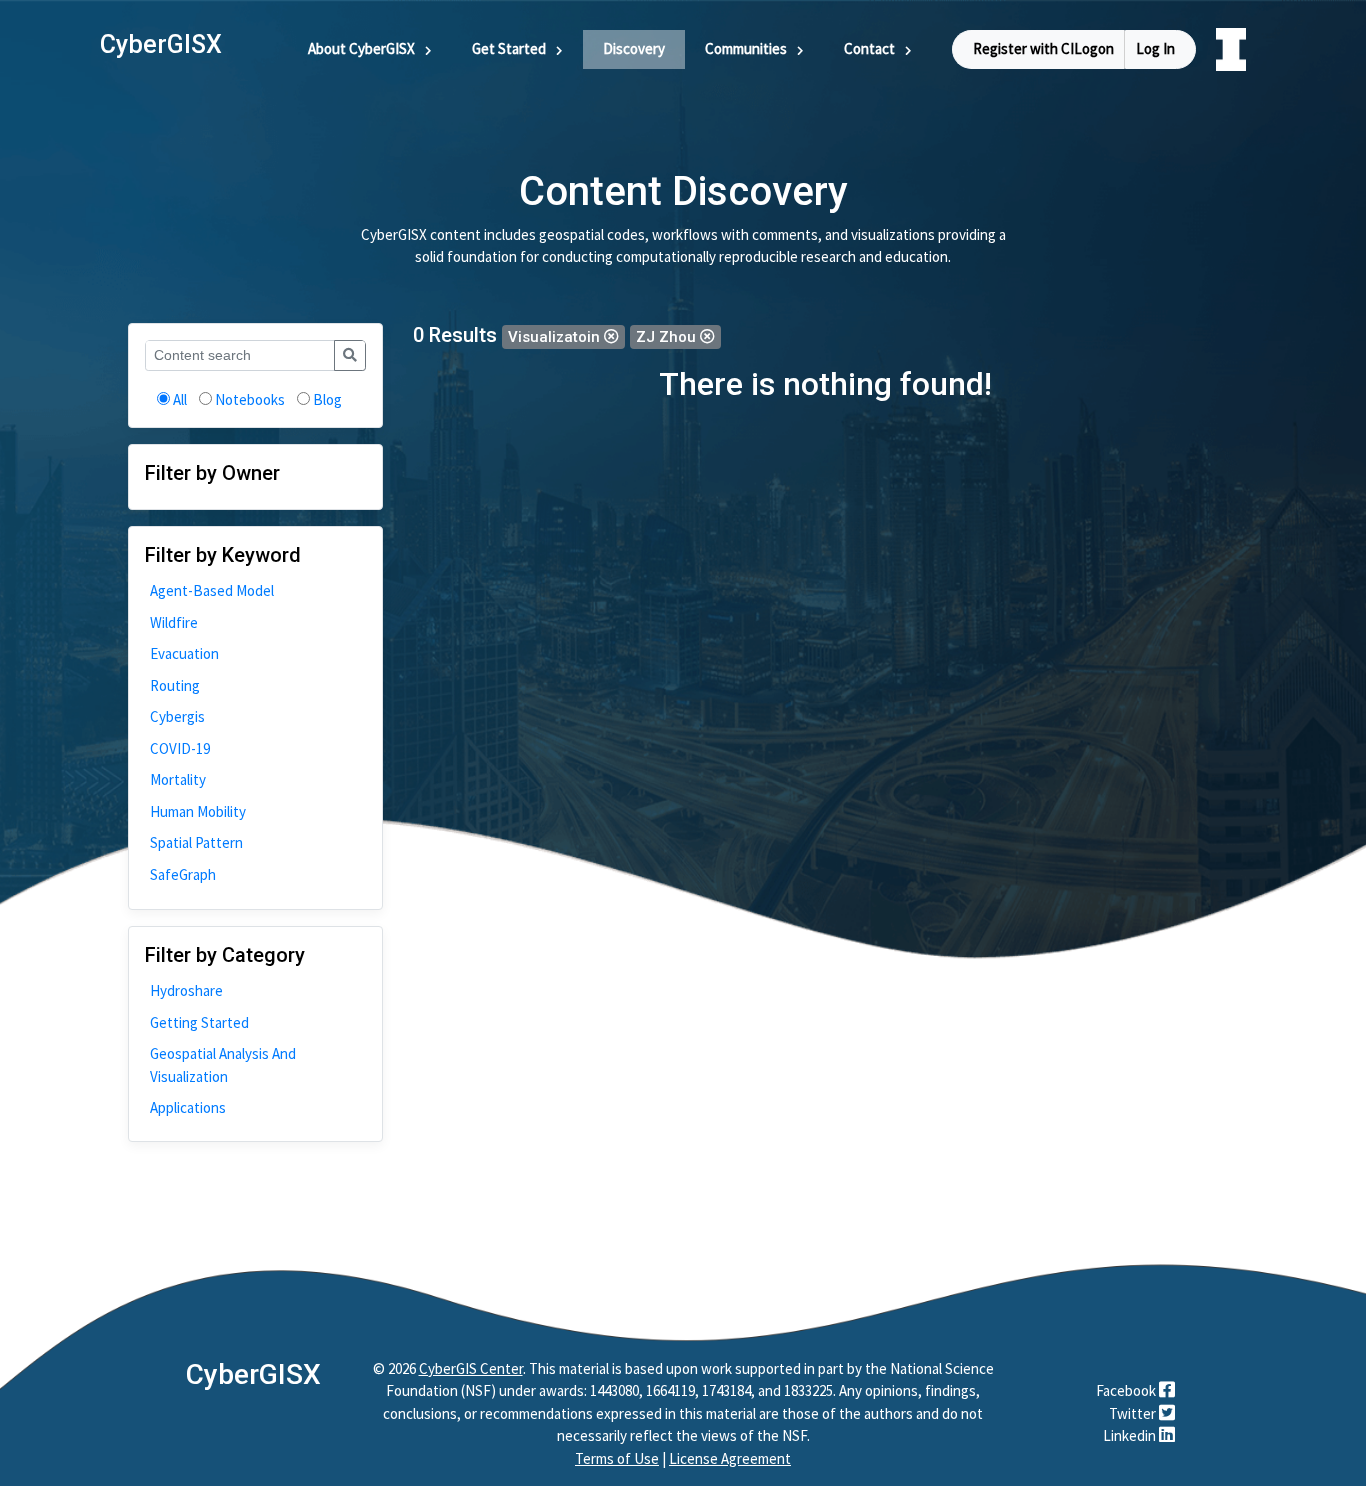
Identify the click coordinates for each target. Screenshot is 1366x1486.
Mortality (178, 779)
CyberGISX (253, 1374)
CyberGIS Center (471, 1368)
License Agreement (730, 1458)
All (180, 399)
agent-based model (212, 590)
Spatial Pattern (196, 842)
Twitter (1134, 1413)
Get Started (509, 48)
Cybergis (177, 716)
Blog (327, 399)
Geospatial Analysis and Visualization (223, 1065)
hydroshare (186, 990)
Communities (746, 48)
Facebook (1127, 1390)
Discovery (634, 48)
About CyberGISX (361, 48)
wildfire (174, 622)
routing (175, 685)
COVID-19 (180, 748)
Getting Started (199, 1022)
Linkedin (1131, 1435)
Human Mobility (198, 811)
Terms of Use (617, 1458)
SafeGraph (183, 874)
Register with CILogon (1043, 48)
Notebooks (250, 399)
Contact (869, 48)
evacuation (184, 653)
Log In (1155, 48)
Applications (188, 1107)
